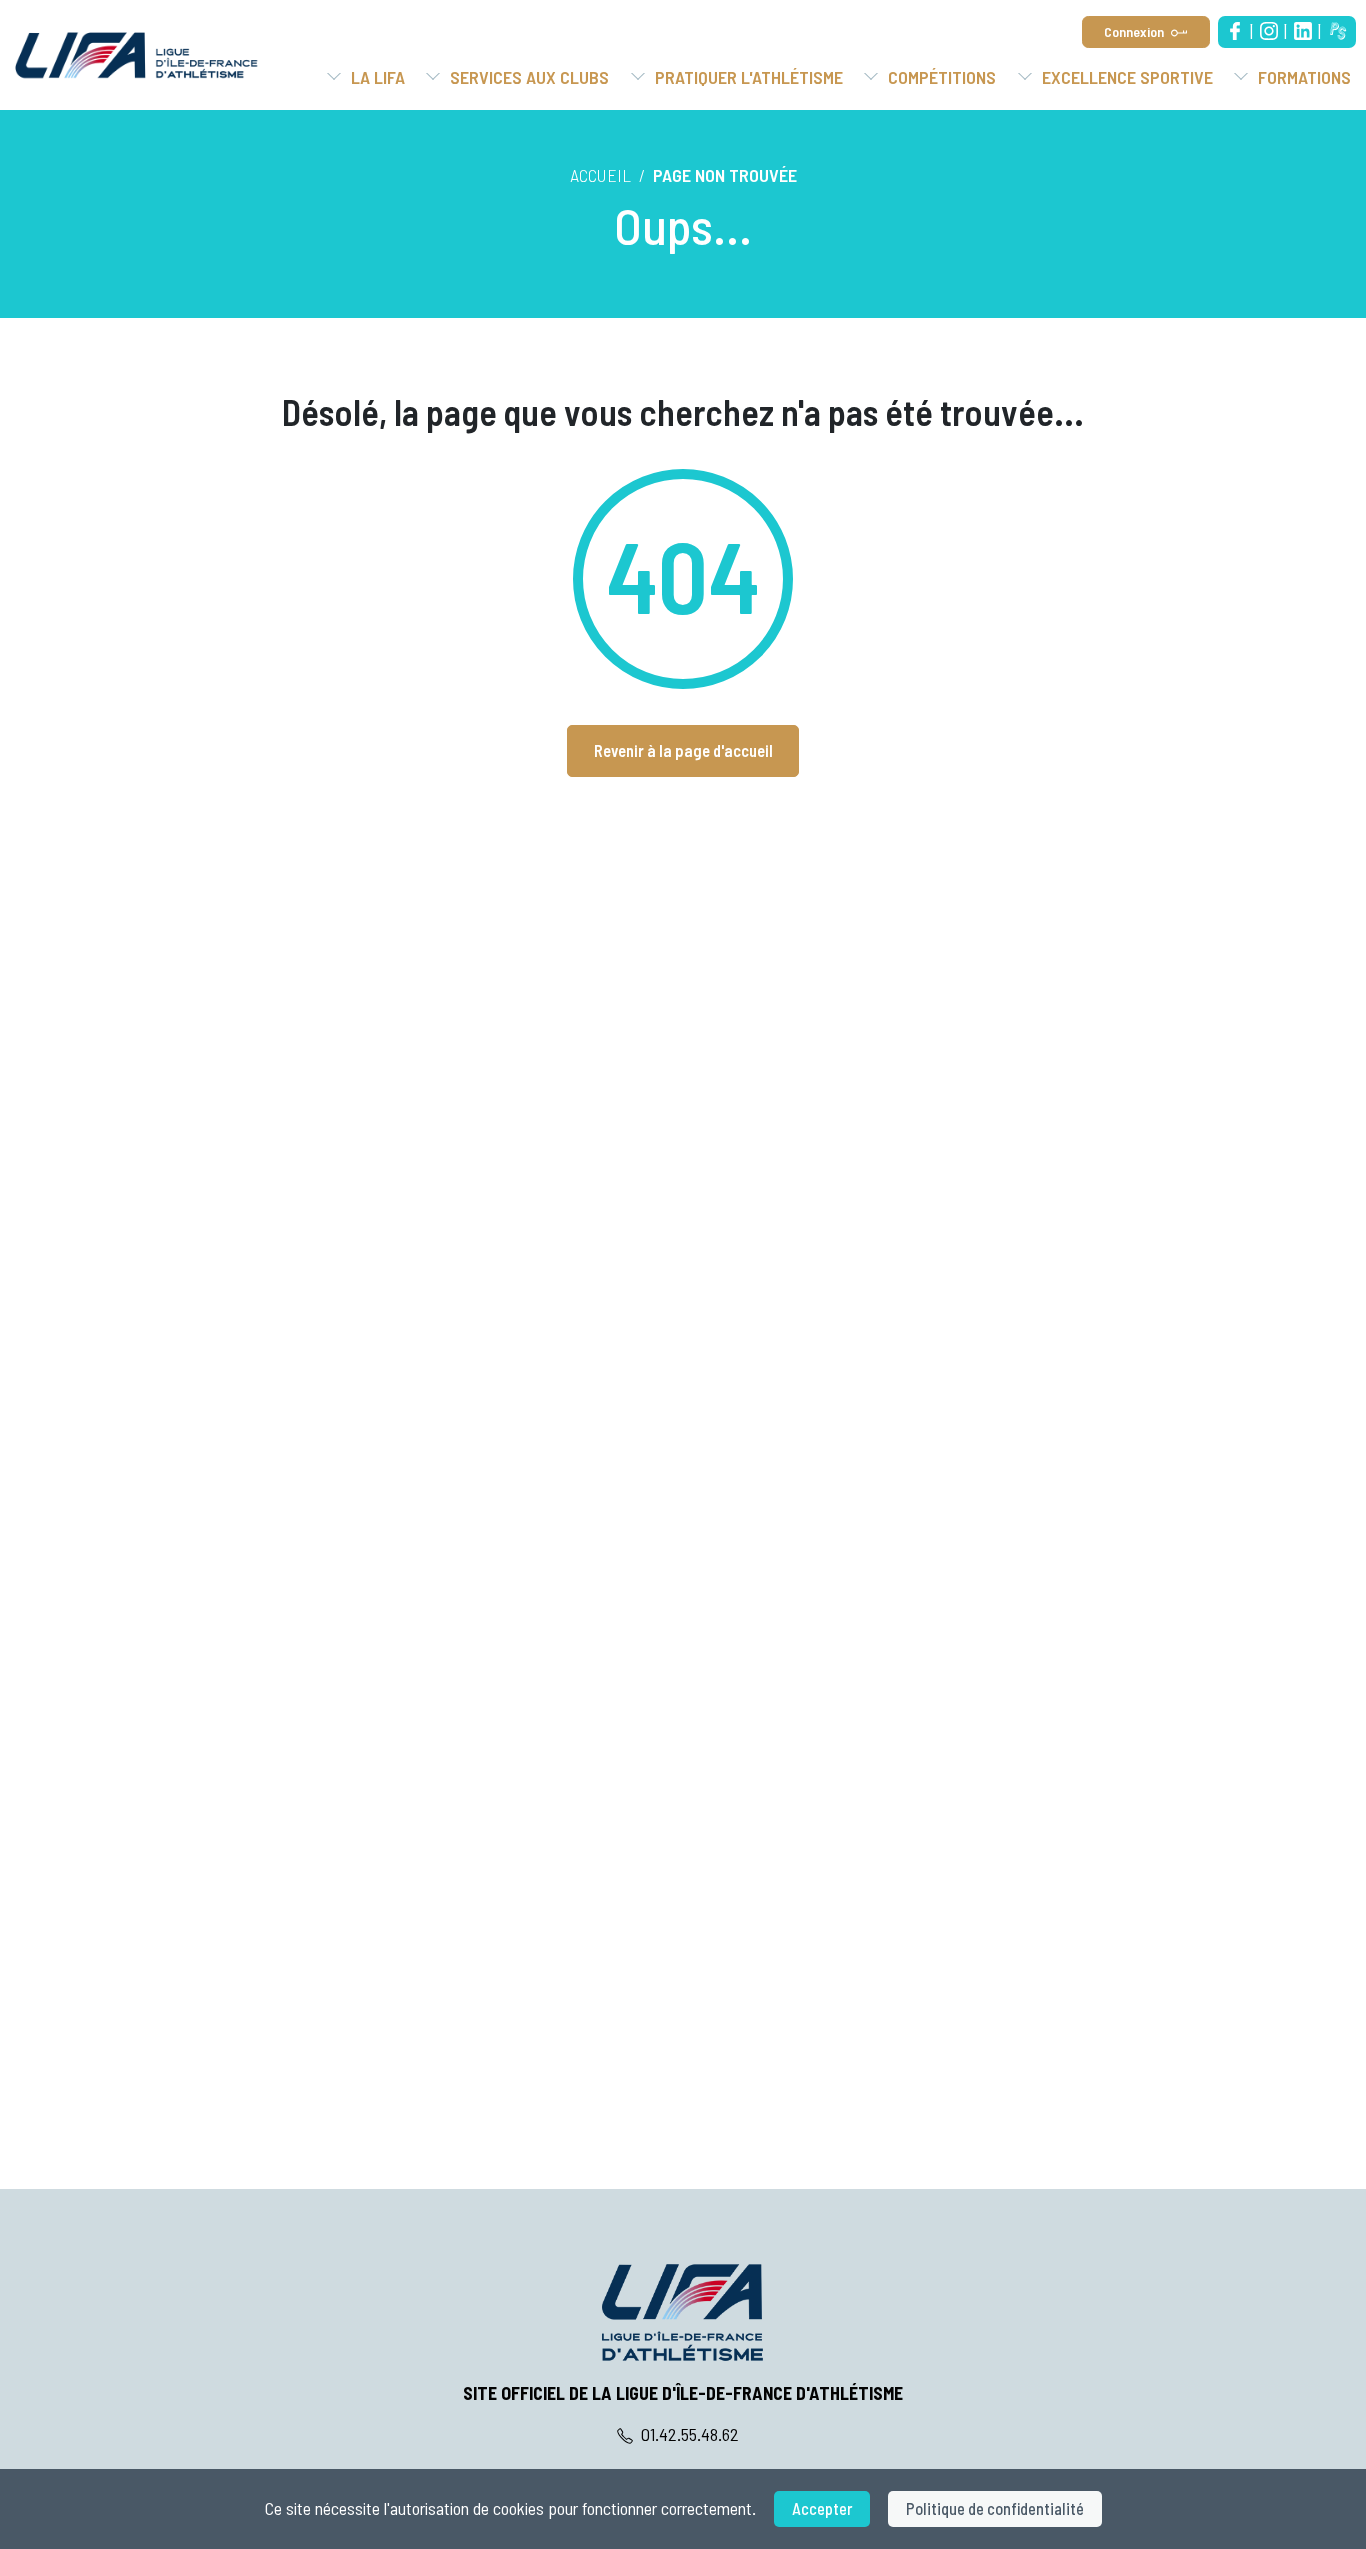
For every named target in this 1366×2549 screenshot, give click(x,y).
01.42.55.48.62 (688, 2434)
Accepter (822, 2508)
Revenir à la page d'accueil (683, 750)
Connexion (1134, 31)
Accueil (600, 175)
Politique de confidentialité (995, 2508)
